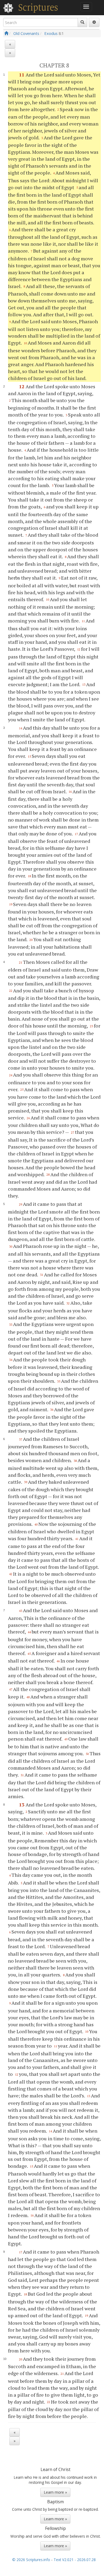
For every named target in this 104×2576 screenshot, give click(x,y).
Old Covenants (26, 33)
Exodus (51, 33)
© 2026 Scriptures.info (31, 2560)
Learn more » (55, 2492)
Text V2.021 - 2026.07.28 (75, 2560)
